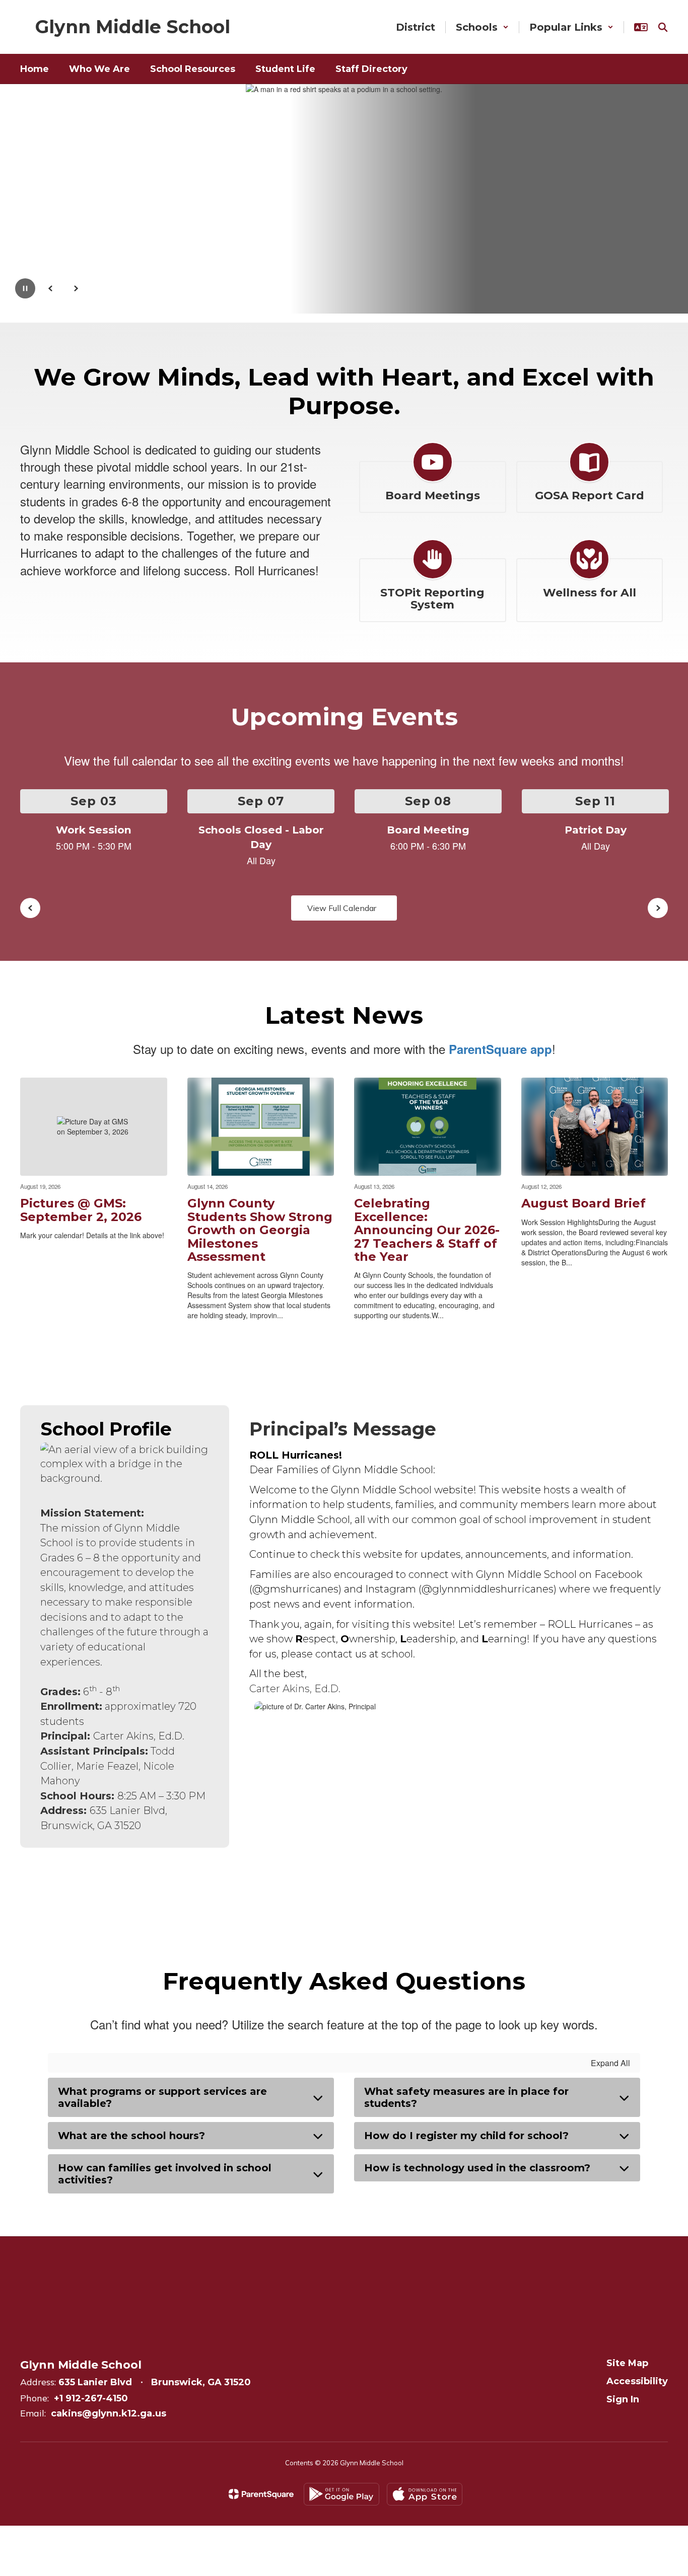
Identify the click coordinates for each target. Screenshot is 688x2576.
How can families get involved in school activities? (165, 2174)
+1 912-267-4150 (91, 2398)
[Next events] (658, 908)
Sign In (623, 2399)
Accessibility (637, 2381)
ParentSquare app (500, 1049)
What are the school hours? (131, 2136)
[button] (482, 27)
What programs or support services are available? (162, 2097)
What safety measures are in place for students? (466, 2097)
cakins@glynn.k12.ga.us (109, 2413)
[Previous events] (30, 908)
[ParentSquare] (261, 2494)
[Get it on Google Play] (341, 2494)
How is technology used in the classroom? (477, 2168)
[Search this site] (663, 27)
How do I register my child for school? (466, 2136)
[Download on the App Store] (425, 2494)
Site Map (627, 2363)
